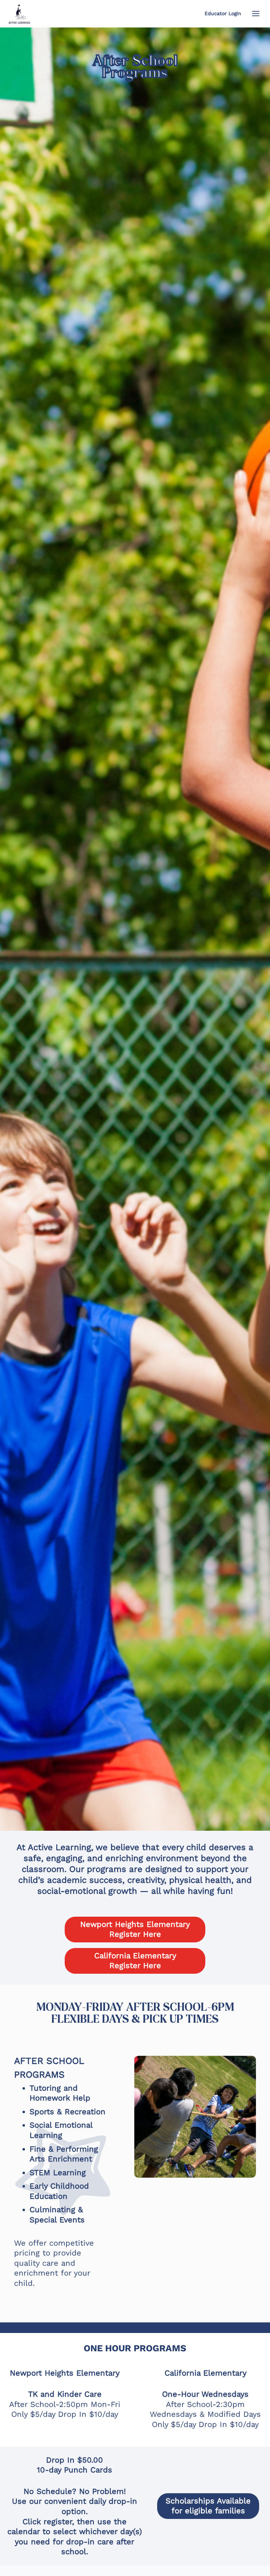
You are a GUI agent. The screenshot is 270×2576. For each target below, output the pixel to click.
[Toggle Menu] (256, 14)
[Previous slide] (151, 2117)
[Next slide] (239, 2117)
